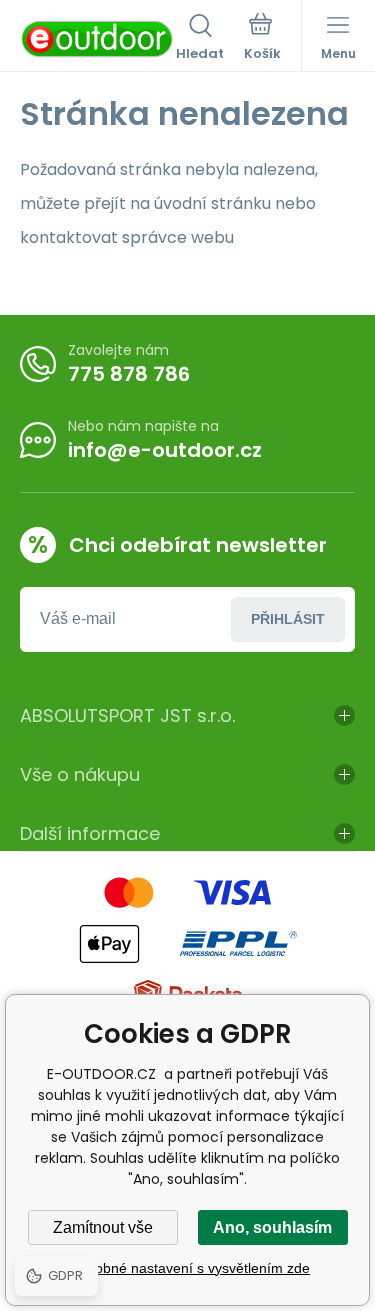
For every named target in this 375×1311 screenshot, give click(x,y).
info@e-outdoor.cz (165, 450)
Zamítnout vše (103, 1227)
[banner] (98, 39)
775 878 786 (129, 374)
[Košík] (262, 39)
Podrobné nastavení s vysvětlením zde (187, 1268)
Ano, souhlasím (272, 1227)
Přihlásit (288, 619)
